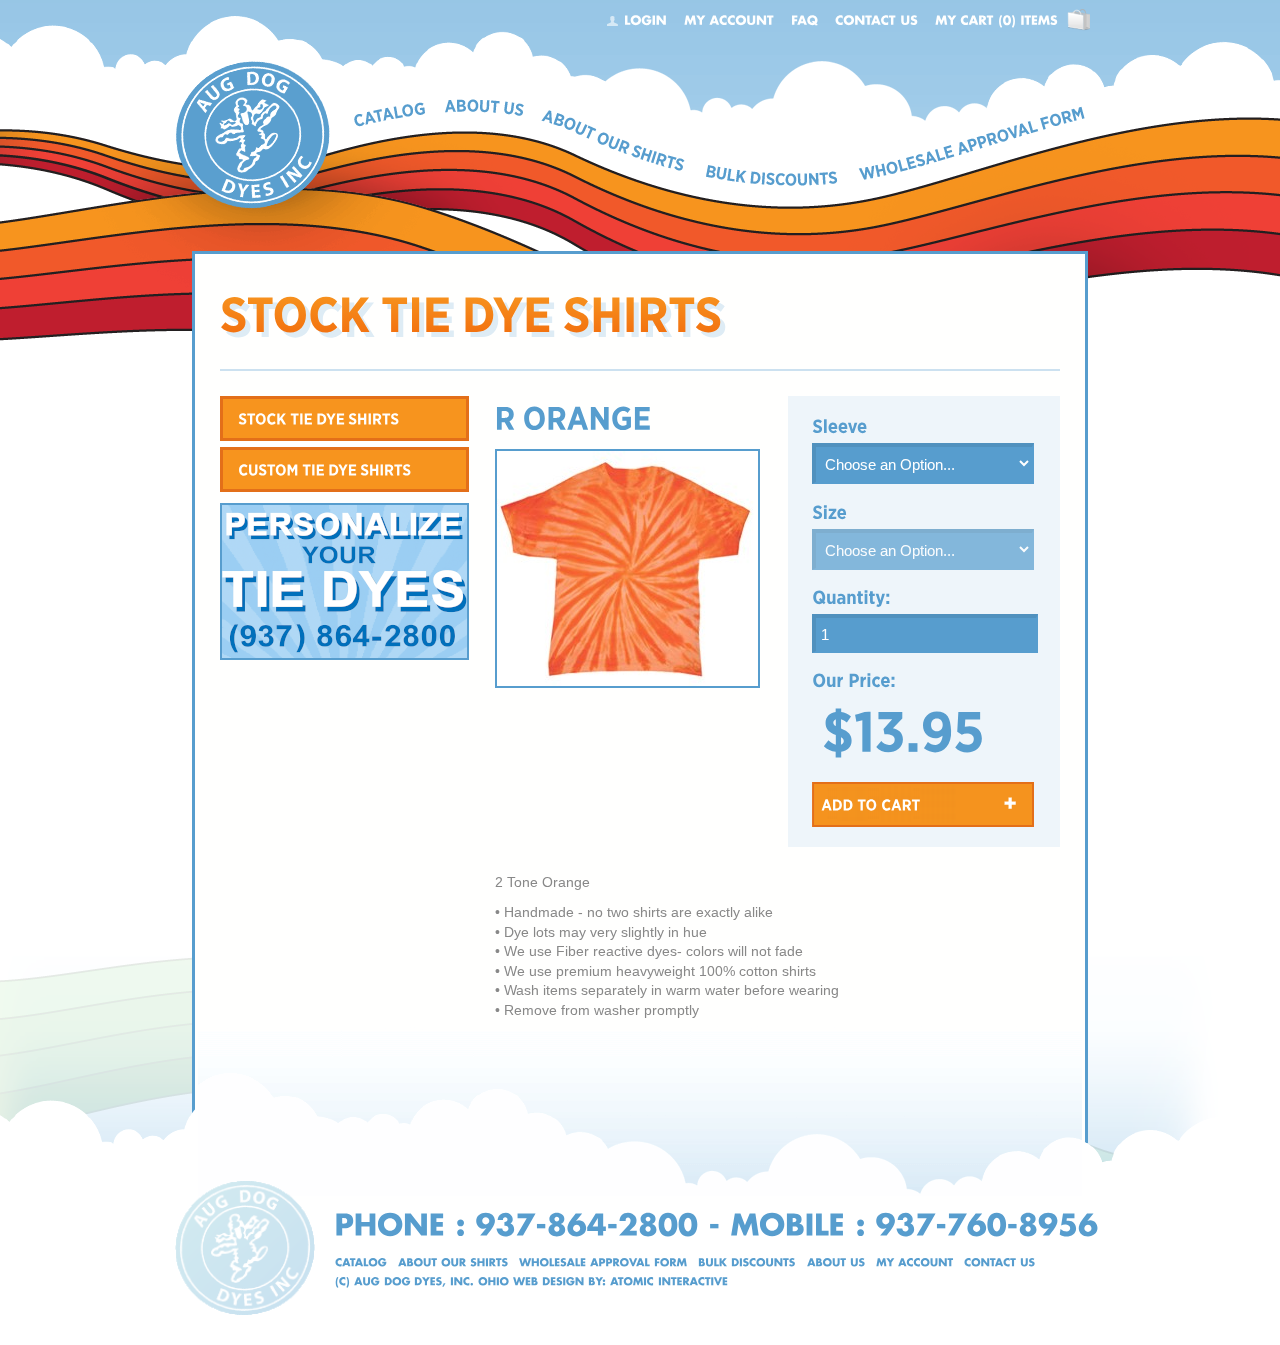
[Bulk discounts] (747, 1262)
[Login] (645, 20)
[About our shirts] (453, 1262)
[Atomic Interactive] (669, 1281)
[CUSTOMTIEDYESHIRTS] (344, 469)
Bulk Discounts (772, 175)
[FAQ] (804, 20)
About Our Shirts (613, 140)
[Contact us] (999, 1262)
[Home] (252, 68)
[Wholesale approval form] (603, 1262)
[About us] (836, 1262)
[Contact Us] (876, 20)
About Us (485, 108)
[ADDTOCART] (923, 804)
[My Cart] (996, 20)
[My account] (914, 1262)
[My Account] (729, 20)
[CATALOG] (361, 1262)
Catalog (390, 114)
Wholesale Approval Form (972, 144)
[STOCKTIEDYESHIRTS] (344, 418)
